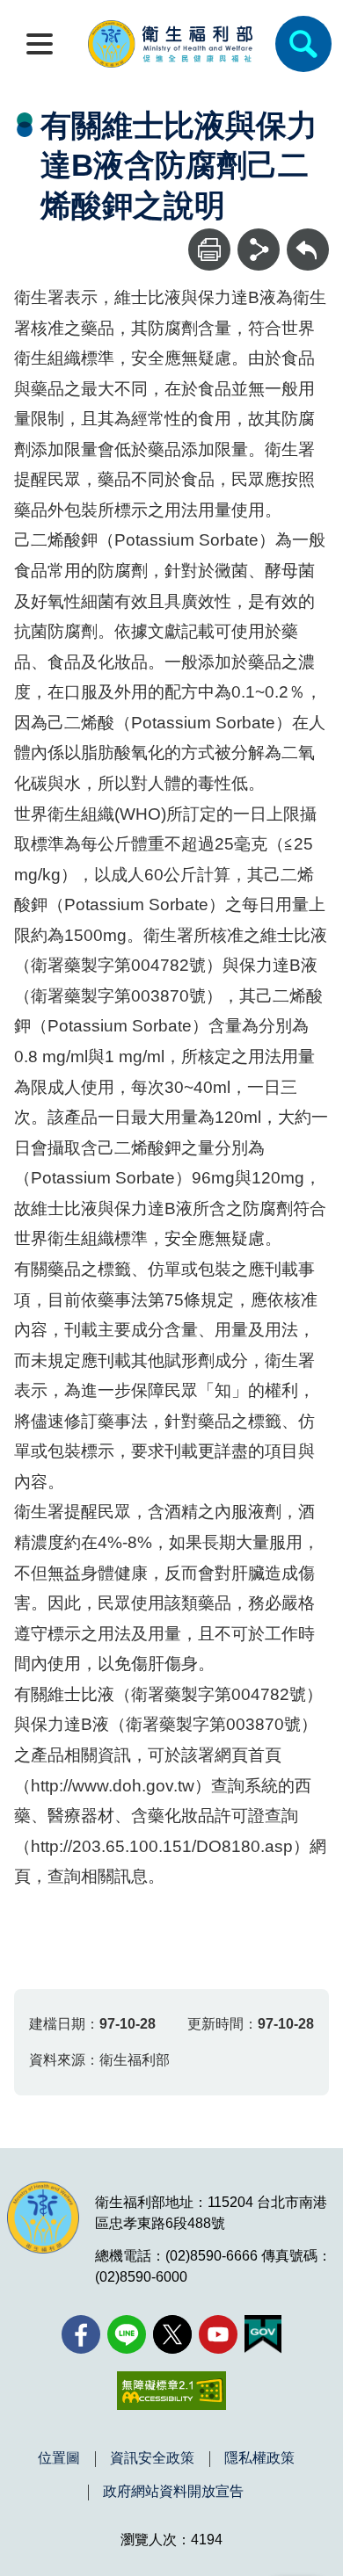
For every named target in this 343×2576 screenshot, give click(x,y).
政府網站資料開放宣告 (173, 2492)
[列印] (209, 250)
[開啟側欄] (40, 44)
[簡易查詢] (303, 44)
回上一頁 (308, 237)
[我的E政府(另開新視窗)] (263, 2334)
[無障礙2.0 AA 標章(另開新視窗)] (171, 2391)
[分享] (259, 250)
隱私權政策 (259, 2458)
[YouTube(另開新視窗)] (218, 2334)
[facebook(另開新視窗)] (81, 2334)
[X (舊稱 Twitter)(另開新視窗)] (172, 2334)
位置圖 (59, 2458)
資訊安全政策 (152, 2458)
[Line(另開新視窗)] (127, 2334)
